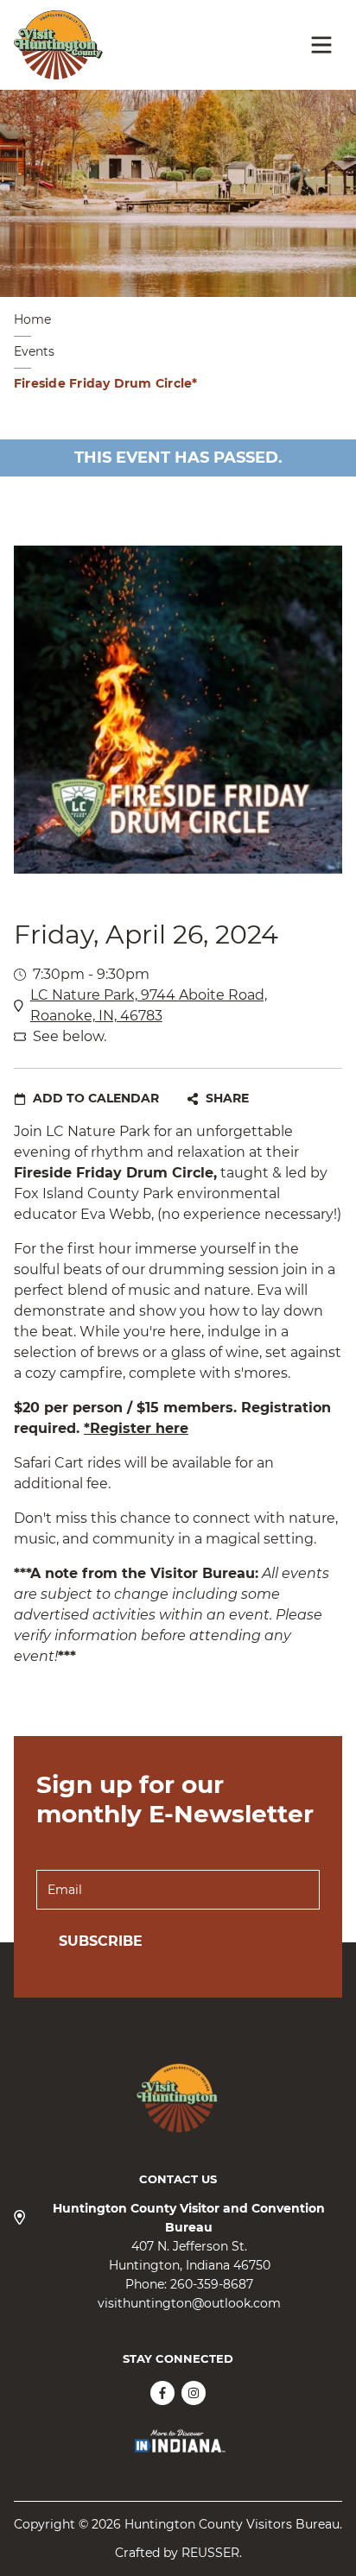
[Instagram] (194, 2393)
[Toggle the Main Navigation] (321, 45)
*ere (136, 1428)
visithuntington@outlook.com (189, 2303)
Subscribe (101, 1941)
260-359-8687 (212, 2284)
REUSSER (210, 2553)
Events (34, 351)
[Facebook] (162, 2393)
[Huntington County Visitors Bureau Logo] (58, 45)
